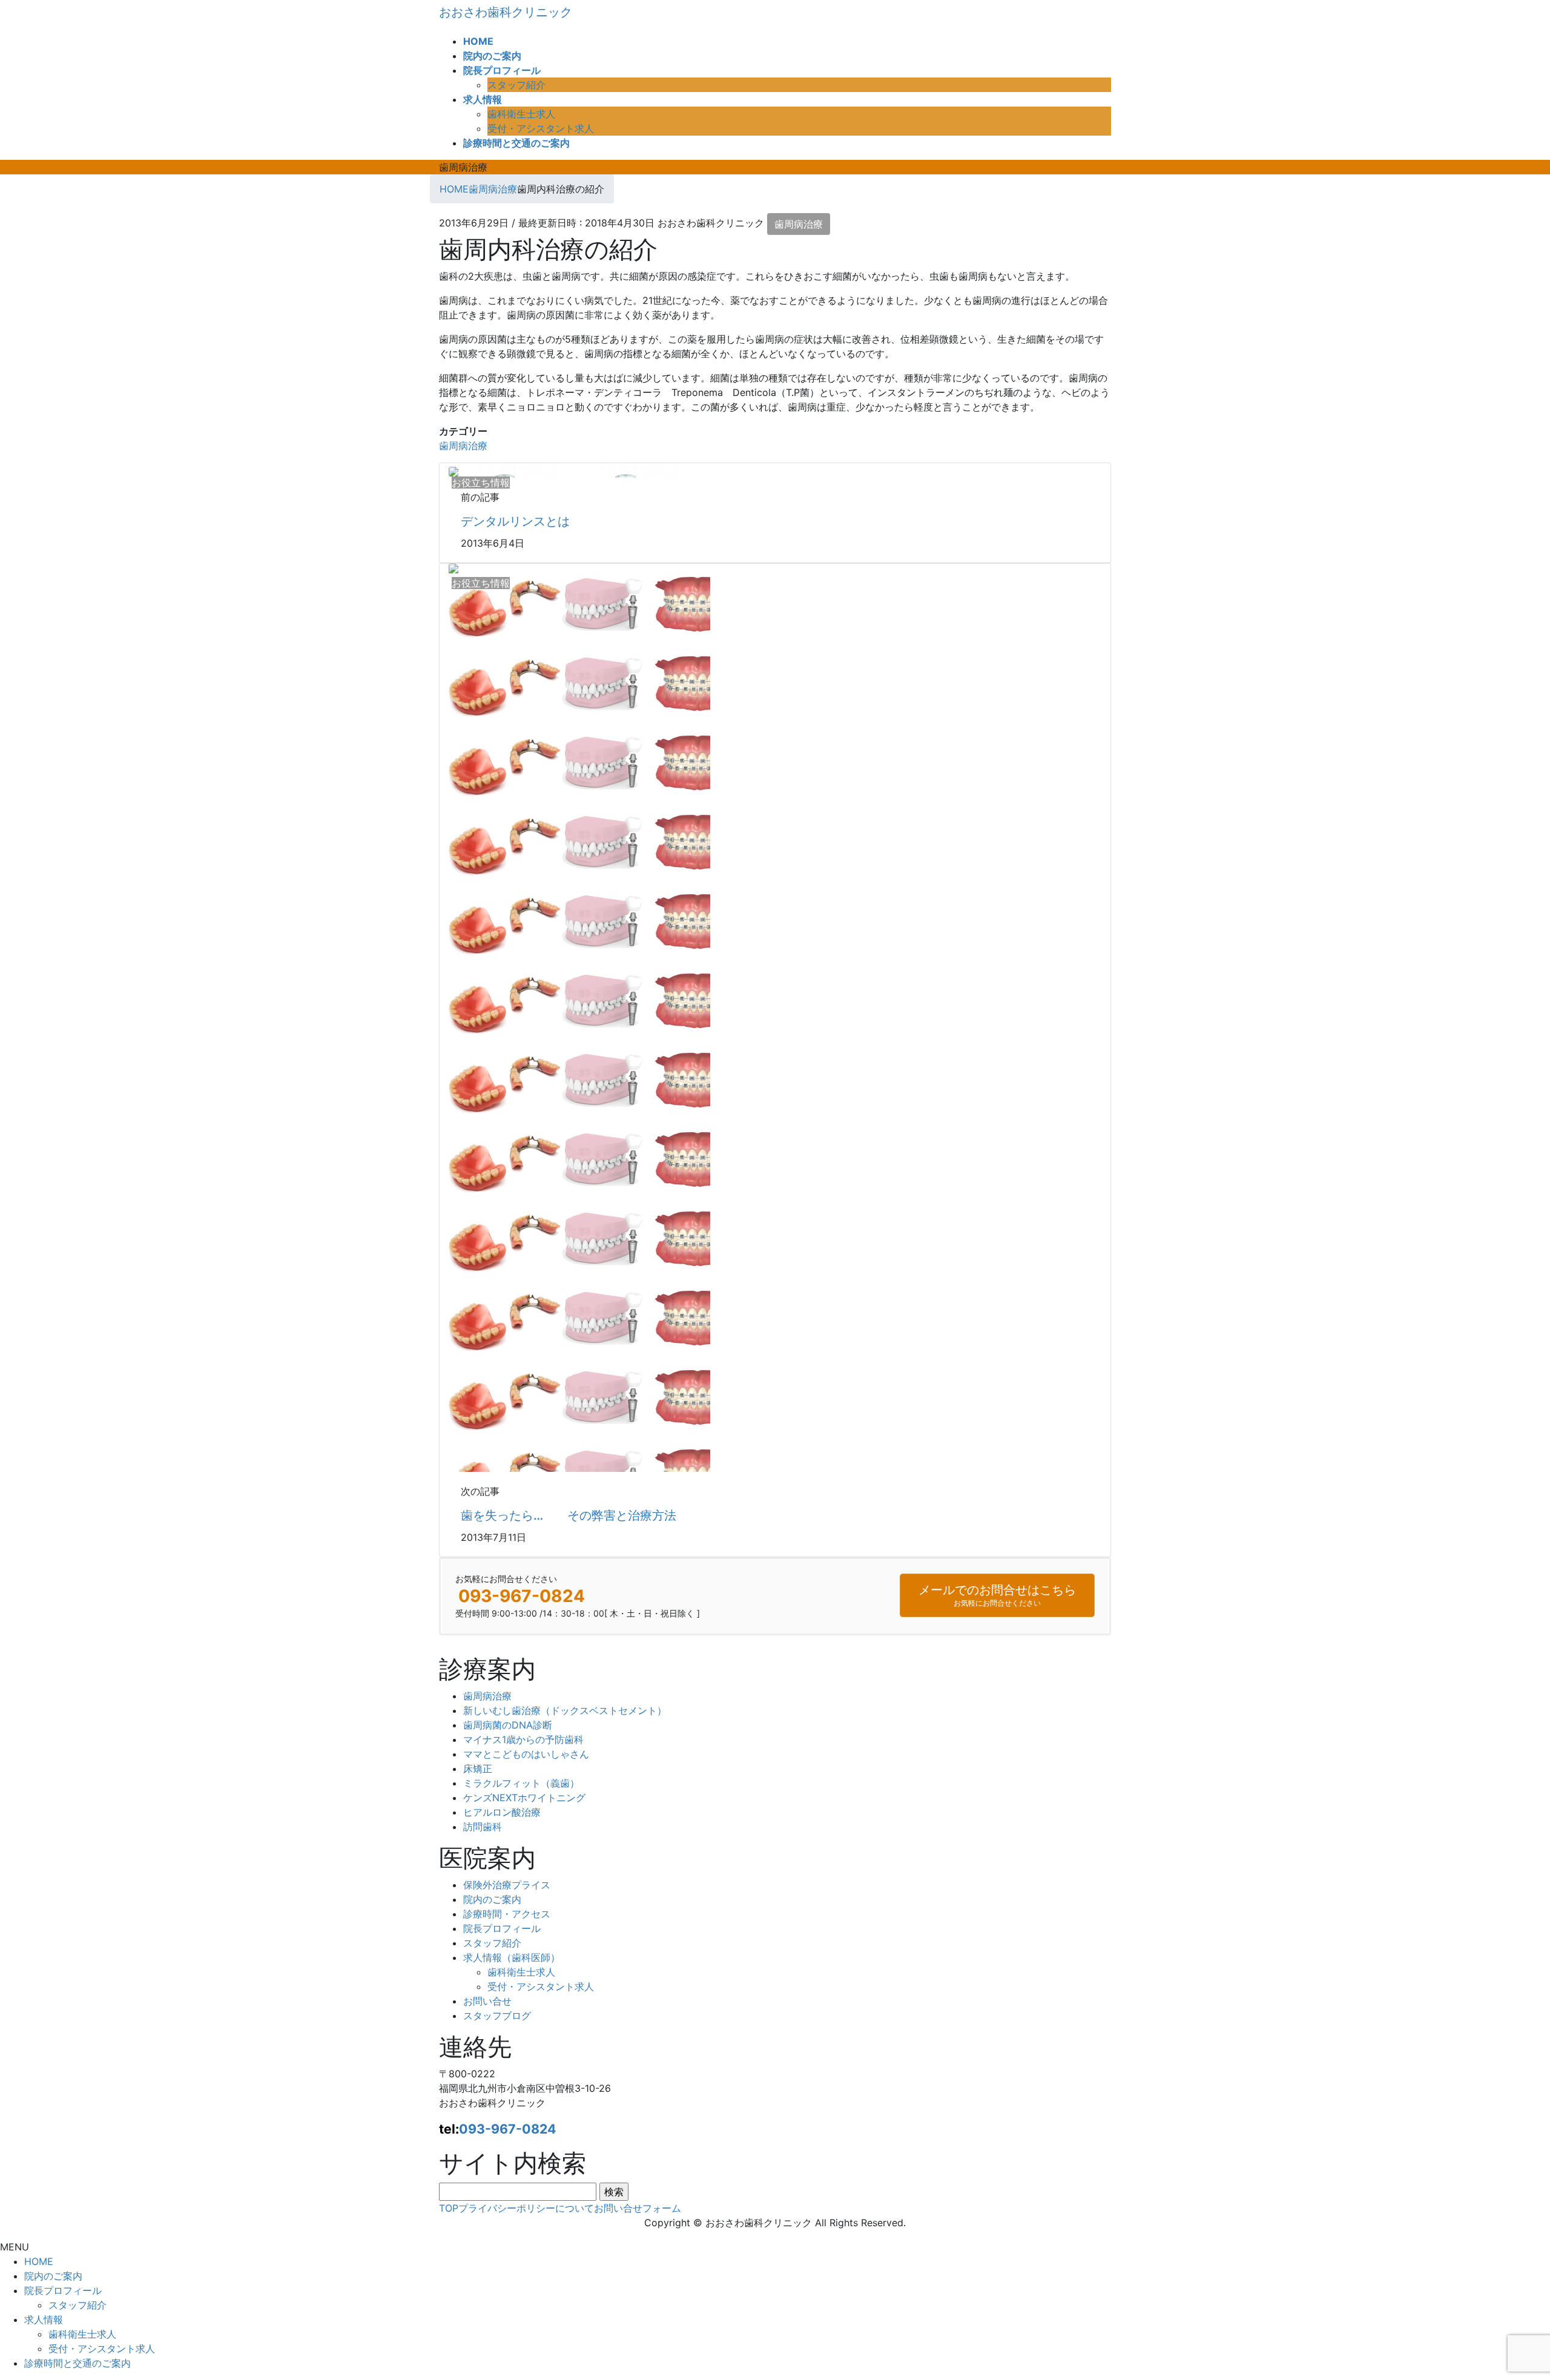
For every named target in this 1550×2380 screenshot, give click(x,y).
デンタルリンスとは (515, 521)
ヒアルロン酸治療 (502, 1812)
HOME (39, 2261)
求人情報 (44, 2319)
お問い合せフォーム (638, 2208)
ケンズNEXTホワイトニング (524, 1798)
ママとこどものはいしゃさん (526, 1754)
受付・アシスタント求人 (541, 128)
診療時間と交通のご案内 (77, 2363)
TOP (449, 2208)
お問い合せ (487, 2001)
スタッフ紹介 (516, 85)
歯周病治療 (799, 224)
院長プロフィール (502, 1928)
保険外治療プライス (507, 1885)
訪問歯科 (483, 1827)
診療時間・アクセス (507, 1914)
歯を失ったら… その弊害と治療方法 (569, 1515)
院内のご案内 (492, 1899)
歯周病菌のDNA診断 (508, 1725)
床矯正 (478, 1769)
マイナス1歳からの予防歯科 (523, 1739)
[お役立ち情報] (453, 470)
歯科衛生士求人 (521, 114)
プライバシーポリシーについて (526, 2208)
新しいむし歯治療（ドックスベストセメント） (565, 1710)
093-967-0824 (507, 2129)
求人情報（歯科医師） (512, 1957)
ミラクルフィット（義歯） (521, 1783)
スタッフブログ (497, 2016)
